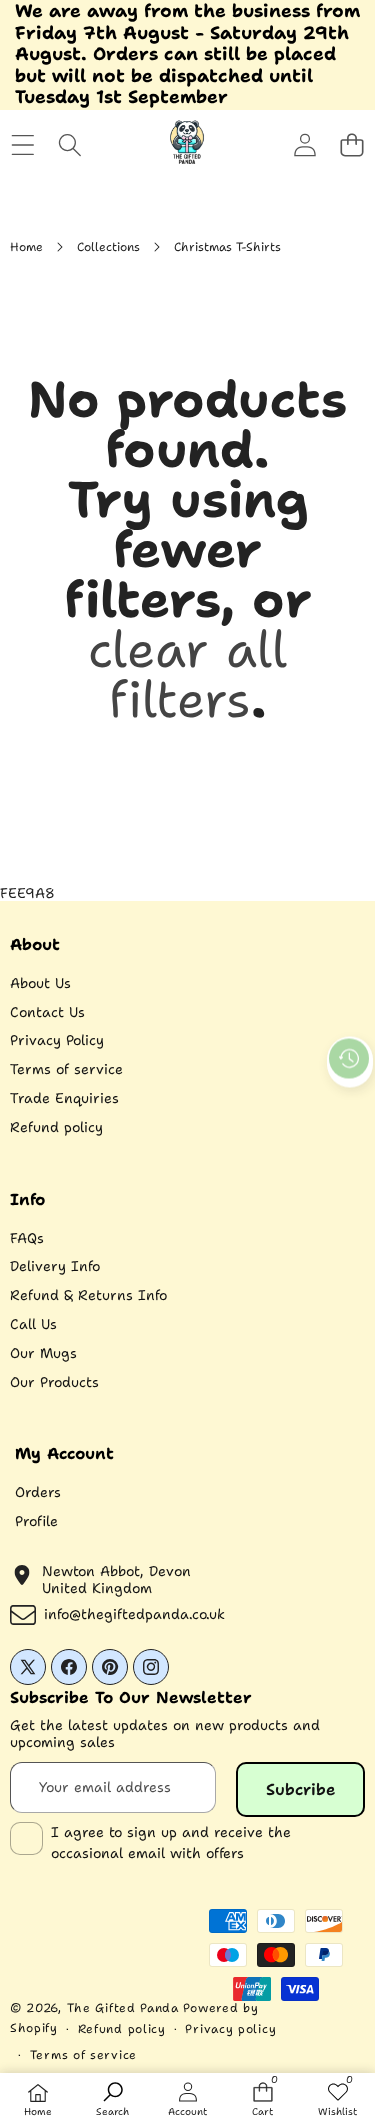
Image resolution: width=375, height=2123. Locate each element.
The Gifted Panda (123, 2008)
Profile (36, 1521)
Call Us (33, 1324)
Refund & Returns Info (88, 1295)
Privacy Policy (57, 1040)
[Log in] (304, 145)
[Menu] (22, 145)
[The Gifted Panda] (187, 145)
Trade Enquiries (64, 1098)
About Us (40, 983)
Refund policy (56, 1127)
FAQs (27, 1238)
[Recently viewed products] (349, 1058)
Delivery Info (55, 1266)
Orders (38, 1492)
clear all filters (187, 674)
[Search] (69, 145)
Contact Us (47, 1012)
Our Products (54, 1382)
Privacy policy (230, 2029)
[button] (351, 145)
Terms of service (66, 1069)
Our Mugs (43, 1353)
